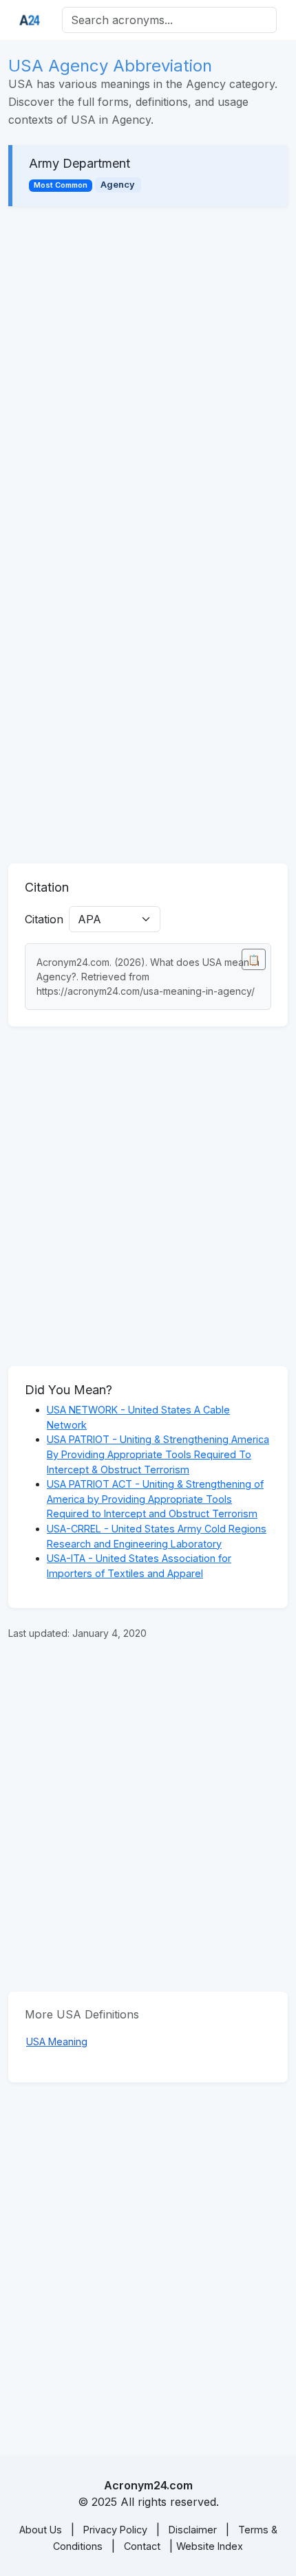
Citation (44, 919)
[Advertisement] (148, 376)
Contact (142, 2546)
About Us (41, 2530)
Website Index (210, 2546)
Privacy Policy (115, 2530)
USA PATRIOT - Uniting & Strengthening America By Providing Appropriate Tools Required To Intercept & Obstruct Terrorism (158, 1454)
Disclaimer (193, 2530)
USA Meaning (57, 2041)
